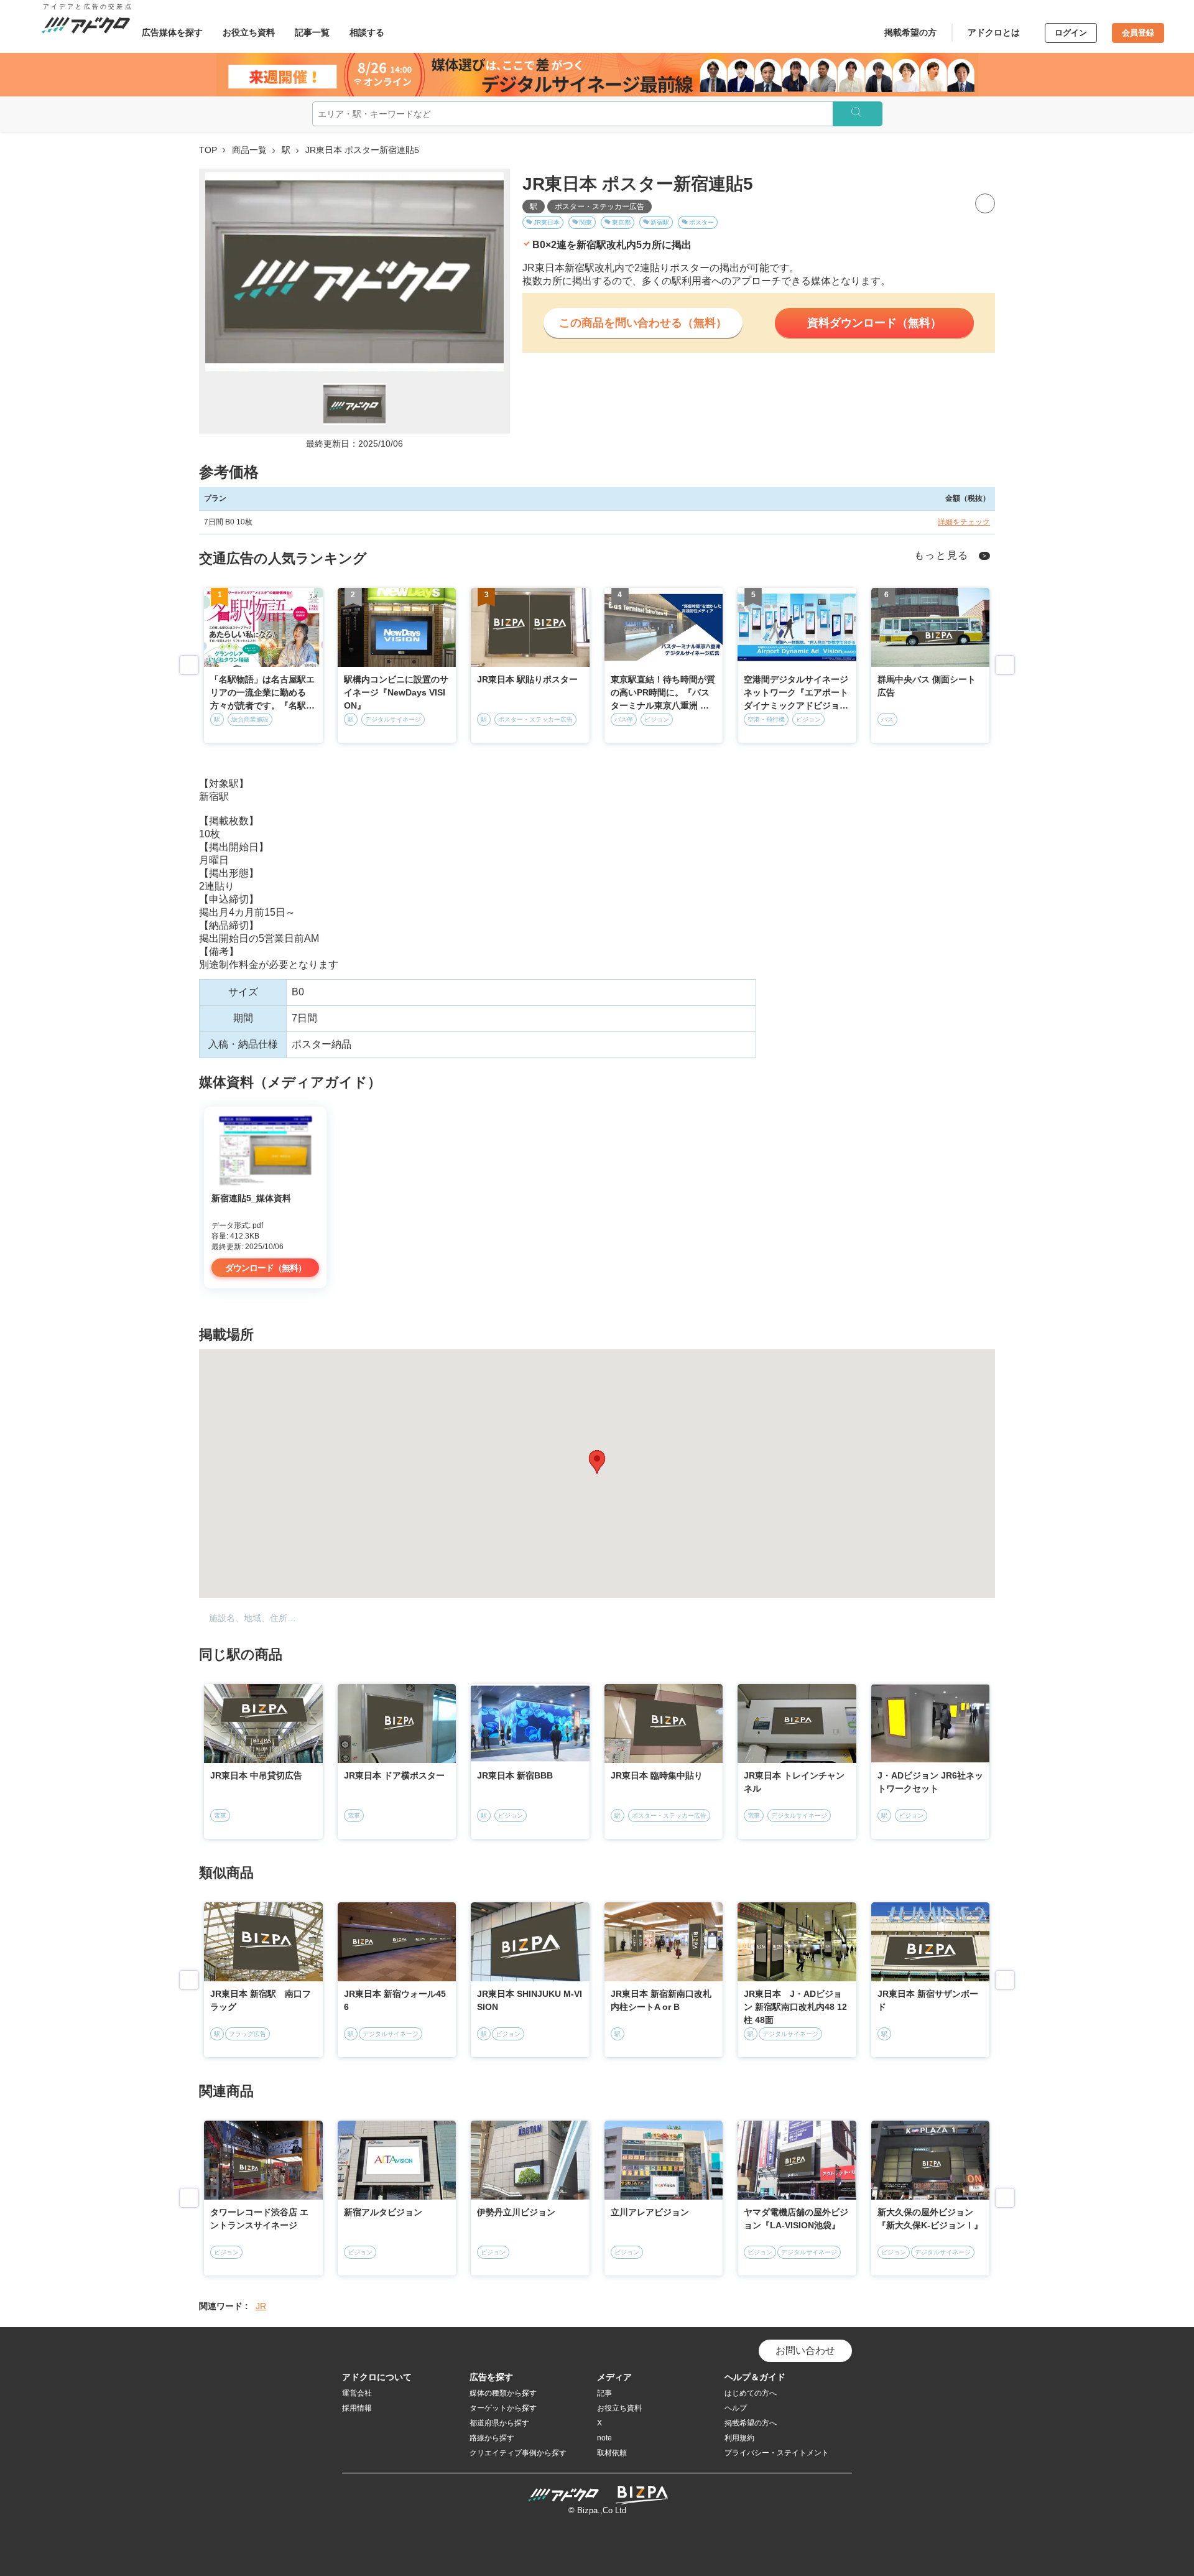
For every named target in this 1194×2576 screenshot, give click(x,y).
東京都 (621, 222)
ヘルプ (736, 2408)
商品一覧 (249, 150)
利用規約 (739, 2438)
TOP (208, 150)
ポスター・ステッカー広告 (599, 207)
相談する (367, 32)
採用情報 (357, 2408)
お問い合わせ (805, 2350)
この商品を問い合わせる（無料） (643, 323)
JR (261, 2306)
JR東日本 (547, 222)
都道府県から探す (499, 2423)
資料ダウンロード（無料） (874, 323)
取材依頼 (612, 2453)
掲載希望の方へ (751, 2423)
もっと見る (942, 555)
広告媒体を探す (172, 32)
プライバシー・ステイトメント (777, 2453)
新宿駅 (660, 222)
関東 (586, 222)
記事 (604, 2393)
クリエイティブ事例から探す (518, 2453)
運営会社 (357, 2393)
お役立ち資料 (249, 32)
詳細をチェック (964, 522)
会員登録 (1138, 33)
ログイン (1071, 33)
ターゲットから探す (503, 2408)
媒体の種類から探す (503, 2393)
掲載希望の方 (910, 32)
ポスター (701, 222)
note (604, 2438)
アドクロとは (994, 32)
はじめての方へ (751, 2393)
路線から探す (492, 2438)
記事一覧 (312, 32)
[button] (597, 1462)
